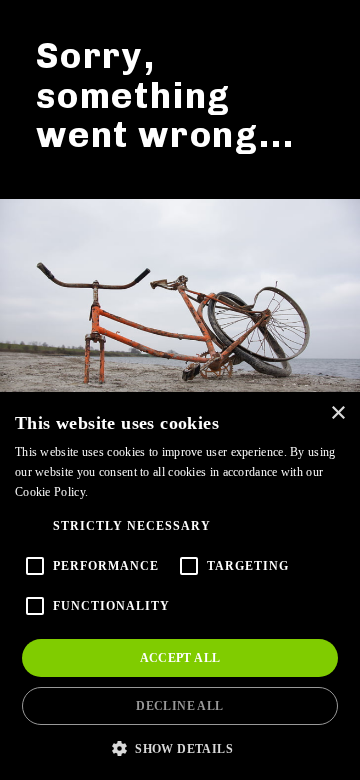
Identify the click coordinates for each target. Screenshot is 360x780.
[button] (180, 747)
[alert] (180, 586)
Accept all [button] (180, 658)
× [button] (337, 413)
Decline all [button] (179, 706)
